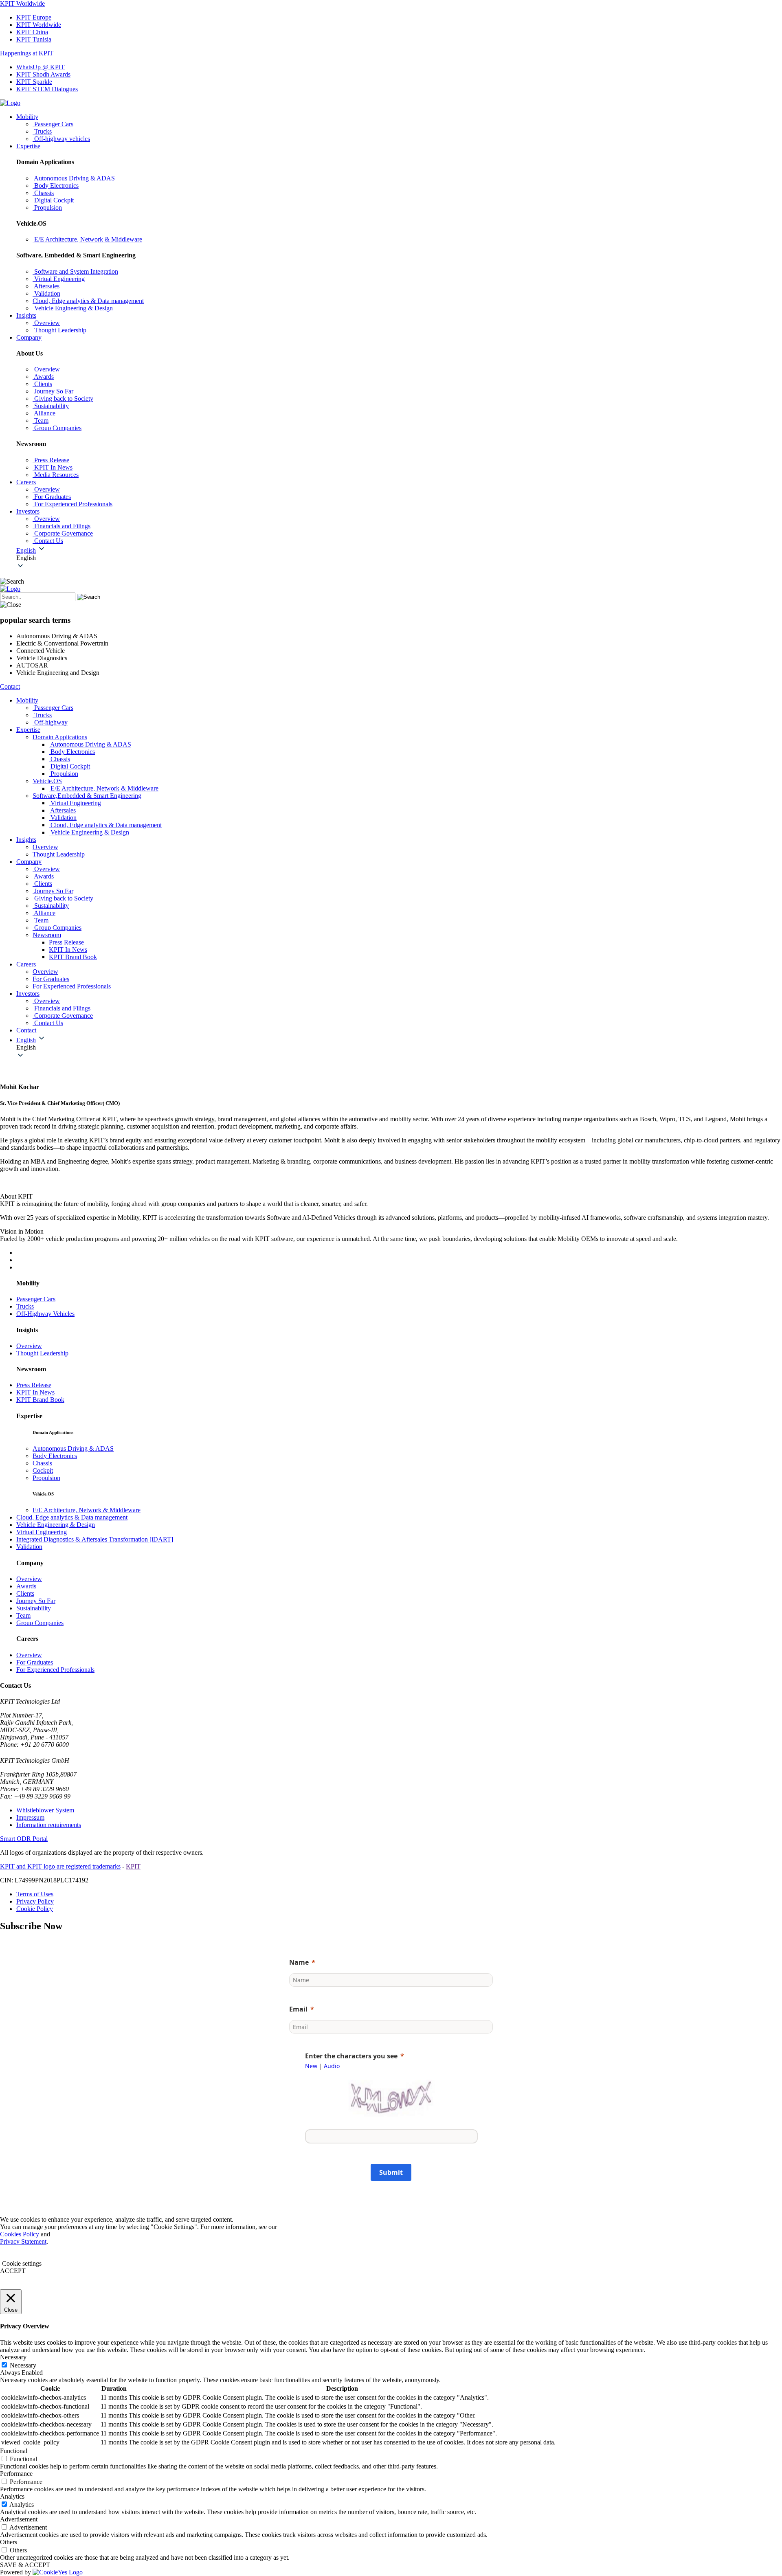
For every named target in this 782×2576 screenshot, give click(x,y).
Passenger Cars (36, 1299)
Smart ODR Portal (24, 1839)
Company (29, 337)
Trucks (25, 1306)
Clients (25, 1593)
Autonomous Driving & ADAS (73, 1448)
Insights (26, 315)
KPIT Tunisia (34, 39)
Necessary (23, 2365)
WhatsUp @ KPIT (41, 67)
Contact (10, 686)
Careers (26, 482)
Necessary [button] (13, 2357)
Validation (29, 1547)
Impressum (30, 1817)
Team (23, 1615)
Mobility (27, 117)
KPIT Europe (34, 17)
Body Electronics (55, 1456)
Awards (26, 1586)
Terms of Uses (35, 1894)
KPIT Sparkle (34, 82)
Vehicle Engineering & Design (56, 1525)
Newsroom (47, 935)
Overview (29, 1346)
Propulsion (46, 1478)
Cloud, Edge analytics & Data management (72, 1517)
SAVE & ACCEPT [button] (25, 2565)
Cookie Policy (35, 1909)
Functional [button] (14, 2451)
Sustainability (34, 1608)
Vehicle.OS (47, 781)
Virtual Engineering (42, 1532)
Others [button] (9, 2542)
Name (299, 1962)
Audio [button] (332, 2066)
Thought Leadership (42, 1353)
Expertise (28, 146)
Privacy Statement (23, 2241)
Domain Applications (60, 737)
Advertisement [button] (19, 2519)
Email (298, 2009)
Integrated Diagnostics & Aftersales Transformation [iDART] (95, 1539)
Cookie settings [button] (22, 2263)
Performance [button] (16, 2474)
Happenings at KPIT (27, 53)
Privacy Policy (35, 1901)
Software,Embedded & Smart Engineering (87, 796)
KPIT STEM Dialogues (47, 89)
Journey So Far (36, 1601)
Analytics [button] (12, 2496)
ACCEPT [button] (13, 2271)
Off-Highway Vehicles (45, 1314)
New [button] (311, 2066)
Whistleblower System (45, 1810)
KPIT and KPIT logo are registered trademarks (60, 1866)
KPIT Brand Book (73, 957)
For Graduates (35, 1662)
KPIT (133, 1866)
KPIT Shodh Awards (43, 74)
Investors (28, 511)
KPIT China (32, 32)
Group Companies (40, 1623)
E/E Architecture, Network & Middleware (87, 1510)
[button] (399, 558)
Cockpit (43, 1470)
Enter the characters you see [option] (351, 2056)
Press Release (66, 942)
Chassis (42, 1463)
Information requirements (49, 1825)
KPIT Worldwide (22, 3)
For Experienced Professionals (55, 1670)
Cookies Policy (20, 2234)
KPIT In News (68, 950)
